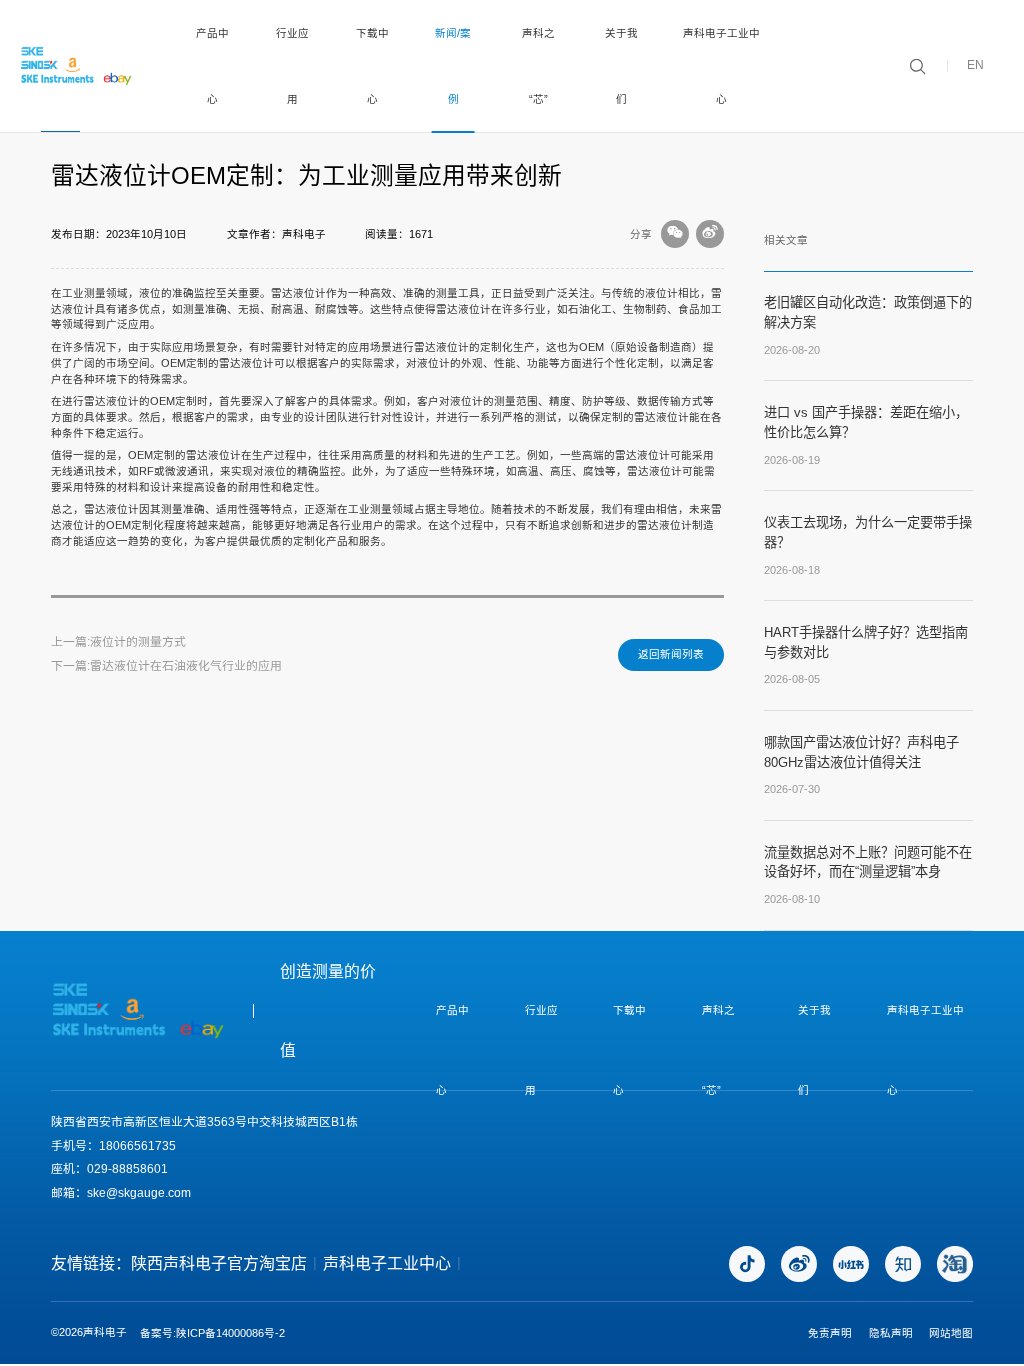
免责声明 (830, 1333)
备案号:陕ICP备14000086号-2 (212, 1333)
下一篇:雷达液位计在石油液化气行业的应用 (166, 666)
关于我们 (621, 66)
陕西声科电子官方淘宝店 (219, 1263)
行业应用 (292, 66)
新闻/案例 (453, 66)
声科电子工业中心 (721, 66)
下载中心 (372, 66)
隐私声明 (891, 1333)
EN (975, 66)
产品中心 (212, 66)
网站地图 (951, 1333)
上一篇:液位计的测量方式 (118, 642)
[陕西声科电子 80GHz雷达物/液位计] (77, 66)
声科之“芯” (538, 66)
